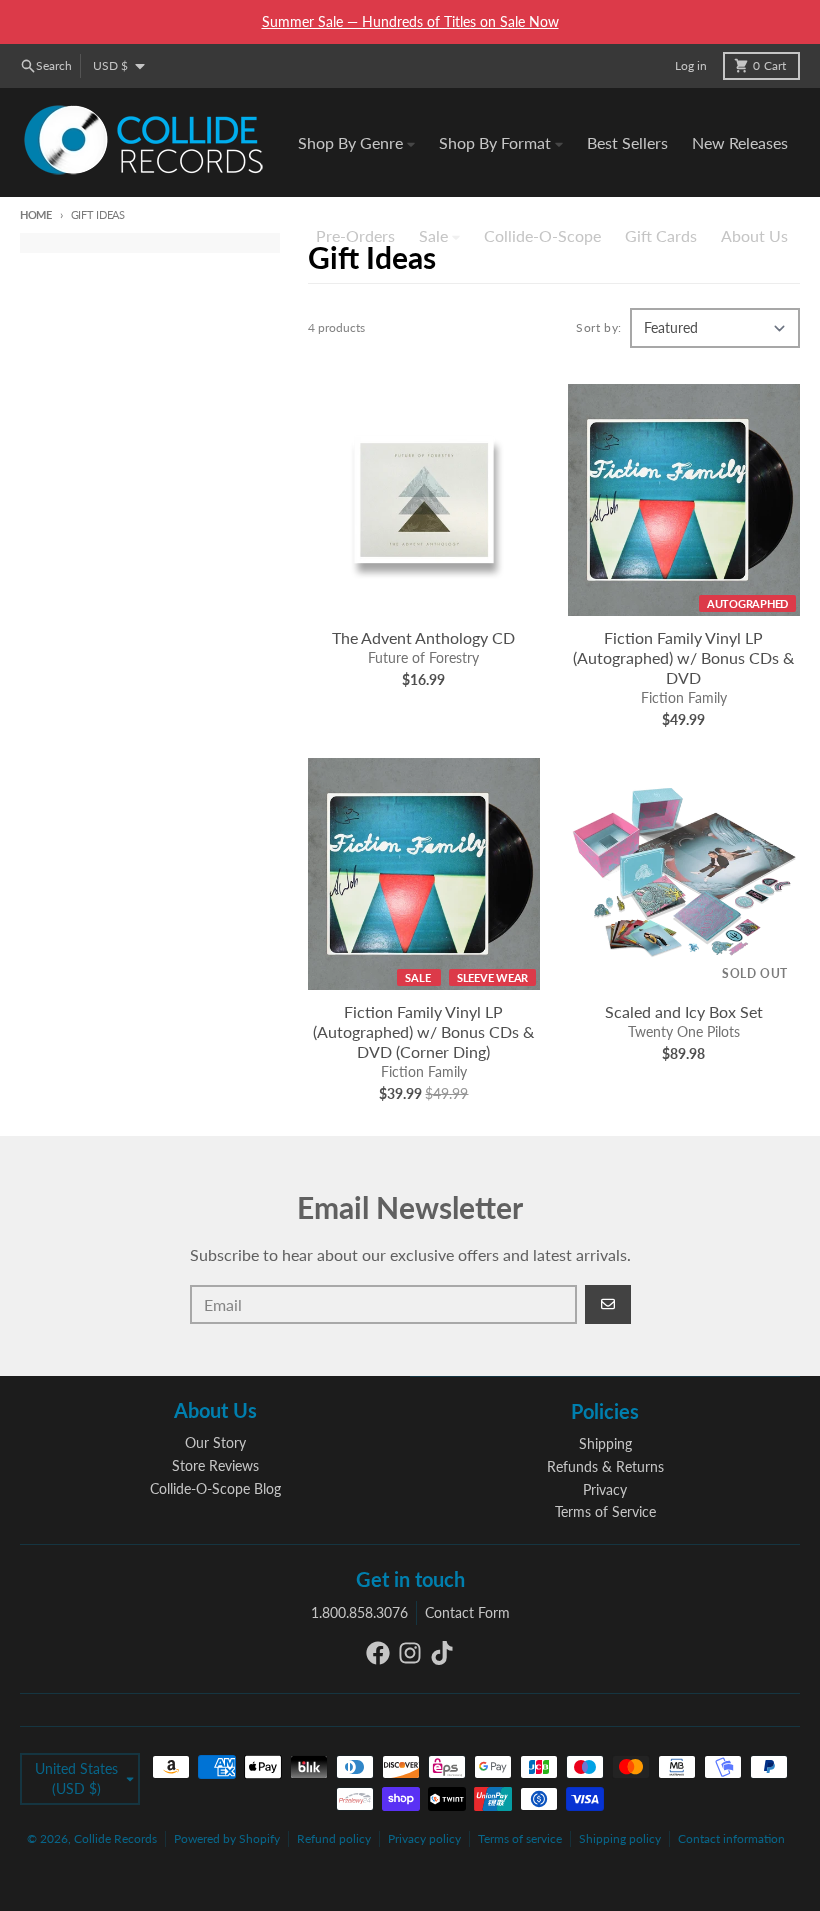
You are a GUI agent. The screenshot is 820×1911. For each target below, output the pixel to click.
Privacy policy (424, 1838)
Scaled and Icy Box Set (684, 1011)
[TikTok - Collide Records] (442, 1653)
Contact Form (467, 1612)
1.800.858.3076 (359, 1612)
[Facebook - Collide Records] (378, 1653)
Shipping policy (620, 1838)
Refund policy (334, 1838)
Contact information (731, 1838)
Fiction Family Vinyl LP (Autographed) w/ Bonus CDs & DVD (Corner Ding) (423, 1031)
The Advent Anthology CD (423, 637)
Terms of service (520, 1838)
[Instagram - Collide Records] (410, 1653)
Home (36, 214)
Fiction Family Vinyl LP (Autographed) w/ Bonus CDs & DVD (683, 657)
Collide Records (115, 1838)
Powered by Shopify (227, 1838)
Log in (691, 65)
